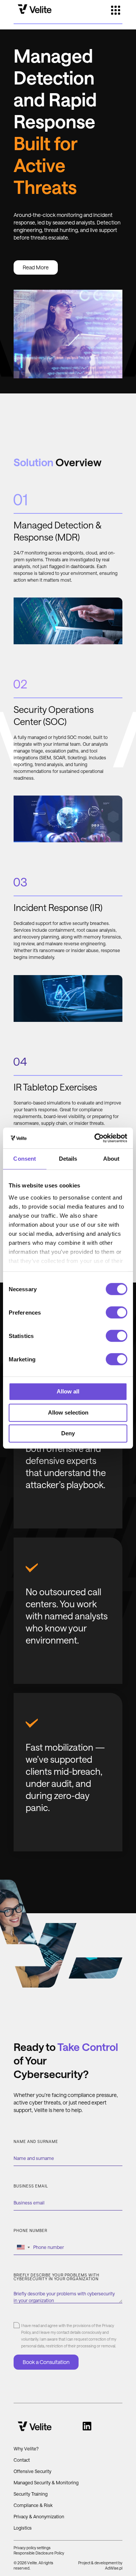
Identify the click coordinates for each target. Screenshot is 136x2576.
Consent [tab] (25, 1159)
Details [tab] (68, 1159)
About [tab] (111, 1159)
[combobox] (23, 2247)
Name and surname (36, 2142)
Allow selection (68, 1412)
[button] (116, 11)
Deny (68, 1433)
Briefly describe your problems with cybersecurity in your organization (56, 2277)
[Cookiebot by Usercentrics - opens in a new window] (96, 1138)
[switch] (117, 1312)
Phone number (30, 2231)
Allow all (68, 1391)
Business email (31, 2186)
